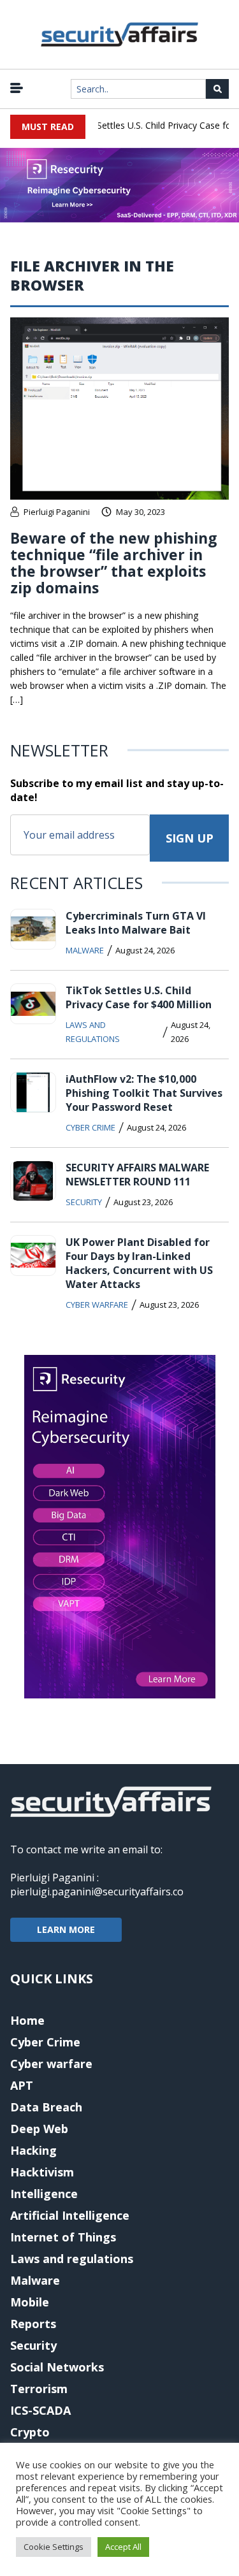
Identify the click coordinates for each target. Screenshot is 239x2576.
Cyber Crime (91, 1127)
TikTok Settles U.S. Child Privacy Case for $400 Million (139, 997)
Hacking (33, 2150)
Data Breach (46, 2107)
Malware (85, 950)
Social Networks (57, 2367)
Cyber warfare (97, 1305)
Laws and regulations (93, 1032)
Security (84, 1202)
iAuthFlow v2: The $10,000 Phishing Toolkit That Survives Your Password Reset (144, 1093)
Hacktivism (42, 2172)
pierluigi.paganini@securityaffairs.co (97, 1892)
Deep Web (39, 2129)
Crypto (30, 2432)
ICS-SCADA (40, 2410)
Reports (33, 2324)
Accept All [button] (123, 2547)
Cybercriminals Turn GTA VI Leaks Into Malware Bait (136, 923)
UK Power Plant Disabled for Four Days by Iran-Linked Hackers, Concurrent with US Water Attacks (139, 1263)
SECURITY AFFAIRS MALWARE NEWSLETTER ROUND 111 (137, 1175)
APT (22, 2085)
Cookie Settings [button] (54, 2547)
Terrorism (39, 2389)
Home (27, 2020)
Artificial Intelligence (70, 2215)
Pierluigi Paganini (57, 512)
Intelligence (44, 2194)
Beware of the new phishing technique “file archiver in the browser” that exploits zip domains (114, 563)
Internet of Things (63, 2237)
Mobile (30, 2302)
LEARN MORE (66, 1929)
